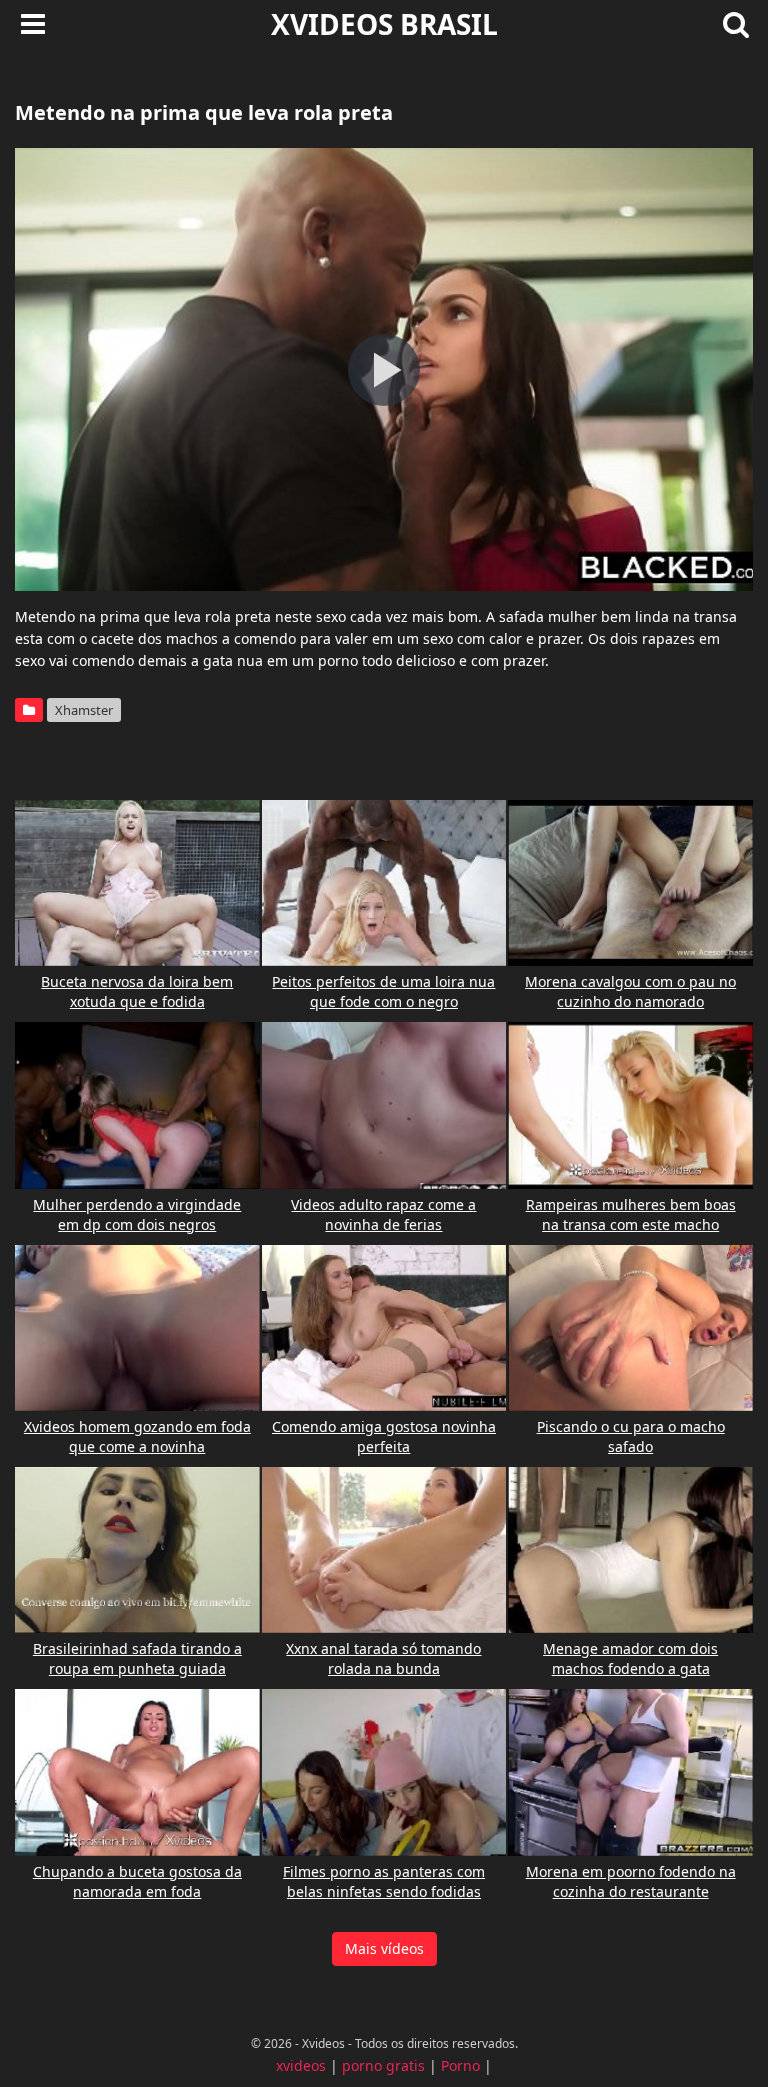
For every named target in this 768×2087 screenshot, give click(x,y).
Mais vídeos (384, 1948)
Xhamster (84, 710)
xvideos (301, 2065)
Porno (460, 2065)
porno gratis (383, 2065)
